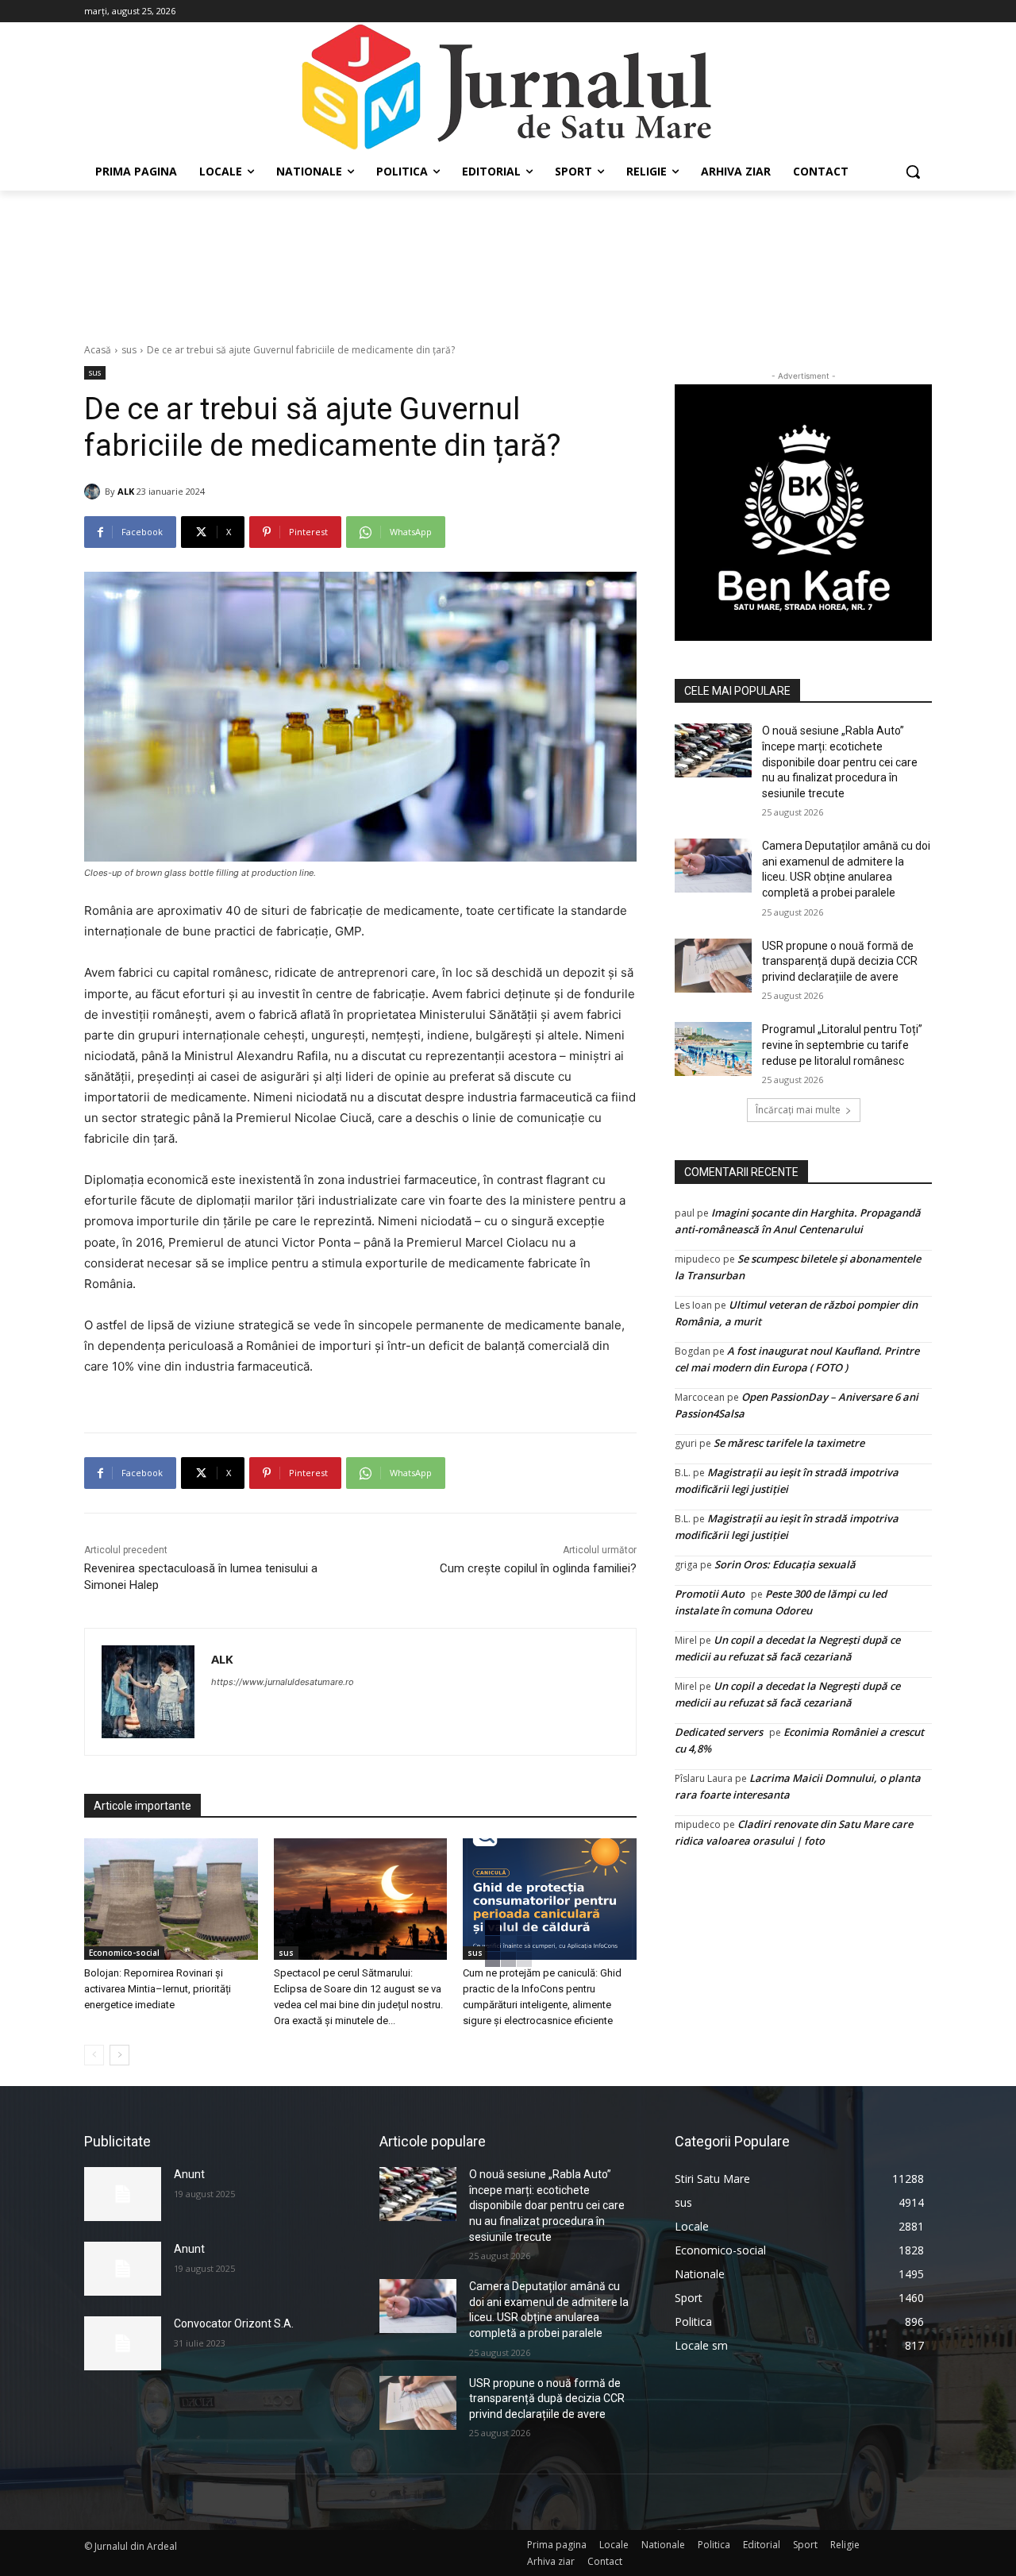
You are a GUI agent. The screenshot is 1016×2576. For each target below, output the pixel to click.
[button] (913, 172)
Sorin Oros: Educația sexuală (785, 1564)
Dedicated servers (719, 1732)
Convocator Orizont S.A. (234, 2323)
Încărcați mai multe (798, 1110)
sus (129, 350)
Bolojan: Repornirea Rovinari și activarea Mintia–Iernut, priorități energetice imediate (158, 1989)
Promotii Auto (710, 1594)
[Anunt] (123, 2194)
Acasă (98, 350)
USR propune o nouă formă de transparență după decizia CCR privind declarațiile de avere (840, 961)
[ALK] (94, 492)
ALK (126, 491)
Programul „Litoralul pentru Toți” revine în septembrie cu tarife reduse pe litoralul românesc (842, 1045)
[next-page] (119, 2055)
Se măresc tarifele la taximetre (789, 1443)
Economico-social (124, 1953)
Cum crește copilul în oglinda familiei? (538, 1568)
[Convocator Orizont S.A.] (123, 2343)
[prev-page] (94, 2055)
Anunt (189, 2174)
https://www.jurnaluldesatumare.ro (283, 1682)
